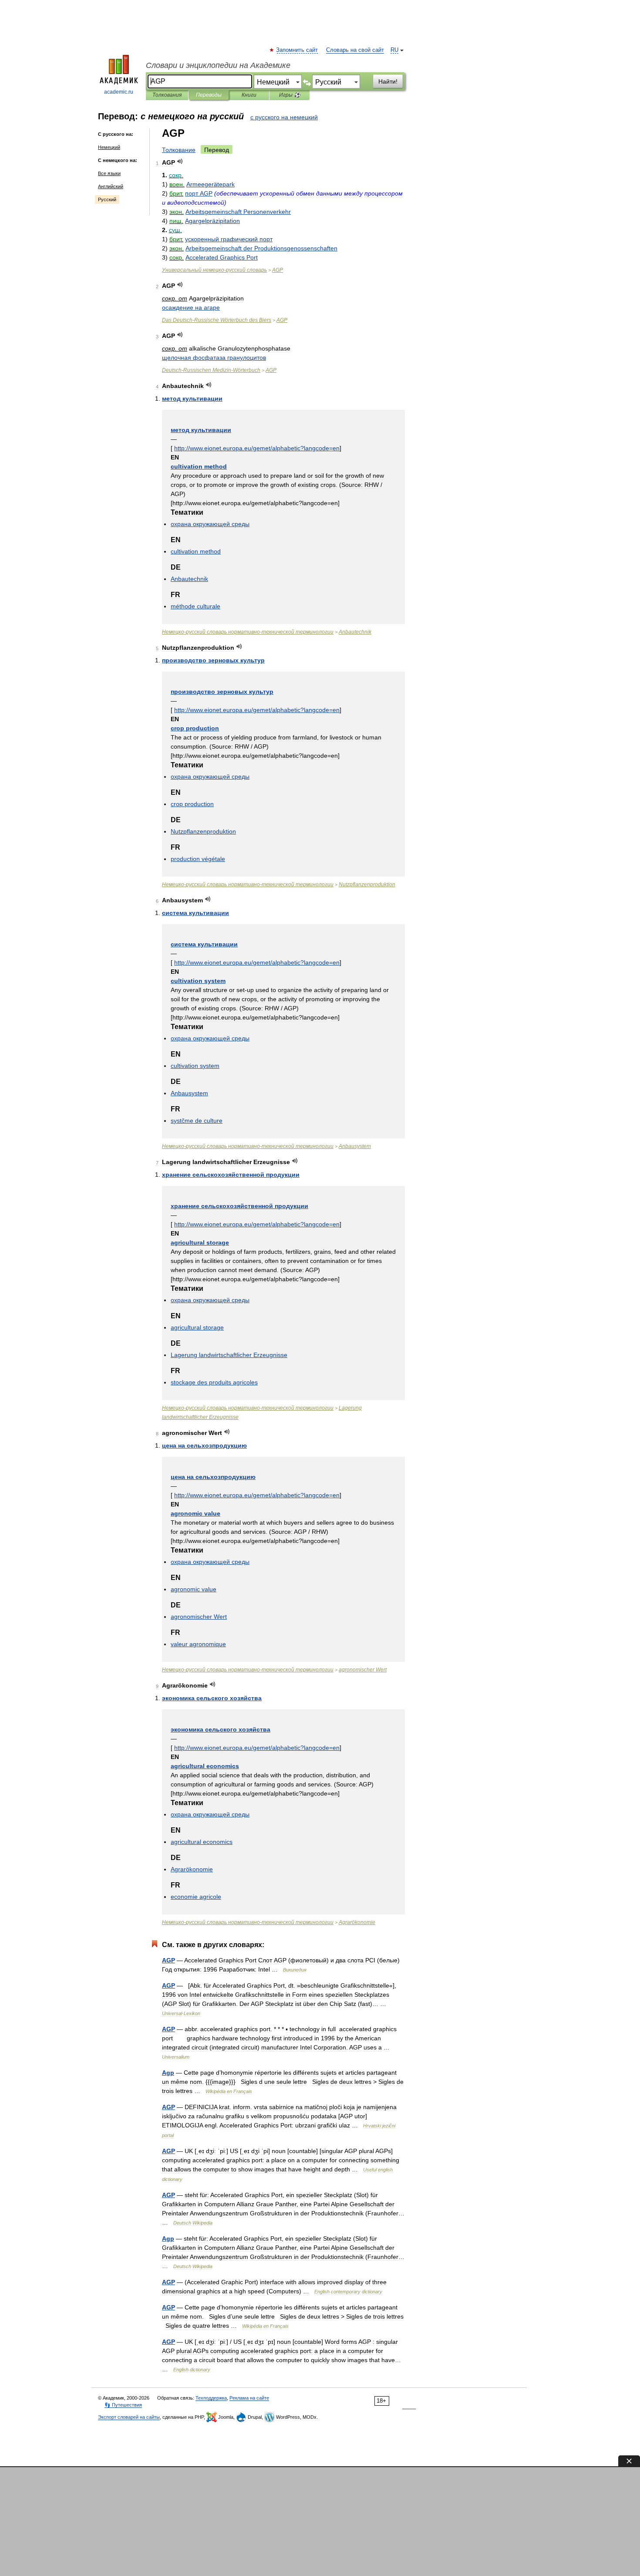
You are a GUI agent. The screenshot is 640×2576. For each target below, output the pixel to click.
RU (394, 50)
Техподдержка (211, 2398)
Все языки (109, 173)
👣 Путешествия (123, 2405)
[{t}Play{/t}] (180, 161)
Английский (111, 186)
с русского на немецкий (284, 117)
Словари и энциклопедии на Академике (218, 65)
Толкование (179, 150)
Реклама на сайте (249, 2398)
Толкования (167, 95)
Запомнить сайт (297, 50)
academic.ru (119, 92)
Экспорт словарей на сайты (129, 2417)
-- (211, 370)
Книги (249, 95)
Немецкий (109, 147)
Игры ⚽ (290, 95)
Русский (107, 199)
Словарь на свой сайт (355, 50)
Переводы (209, 95)
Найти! (388, 81)
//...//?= (257, 448)
